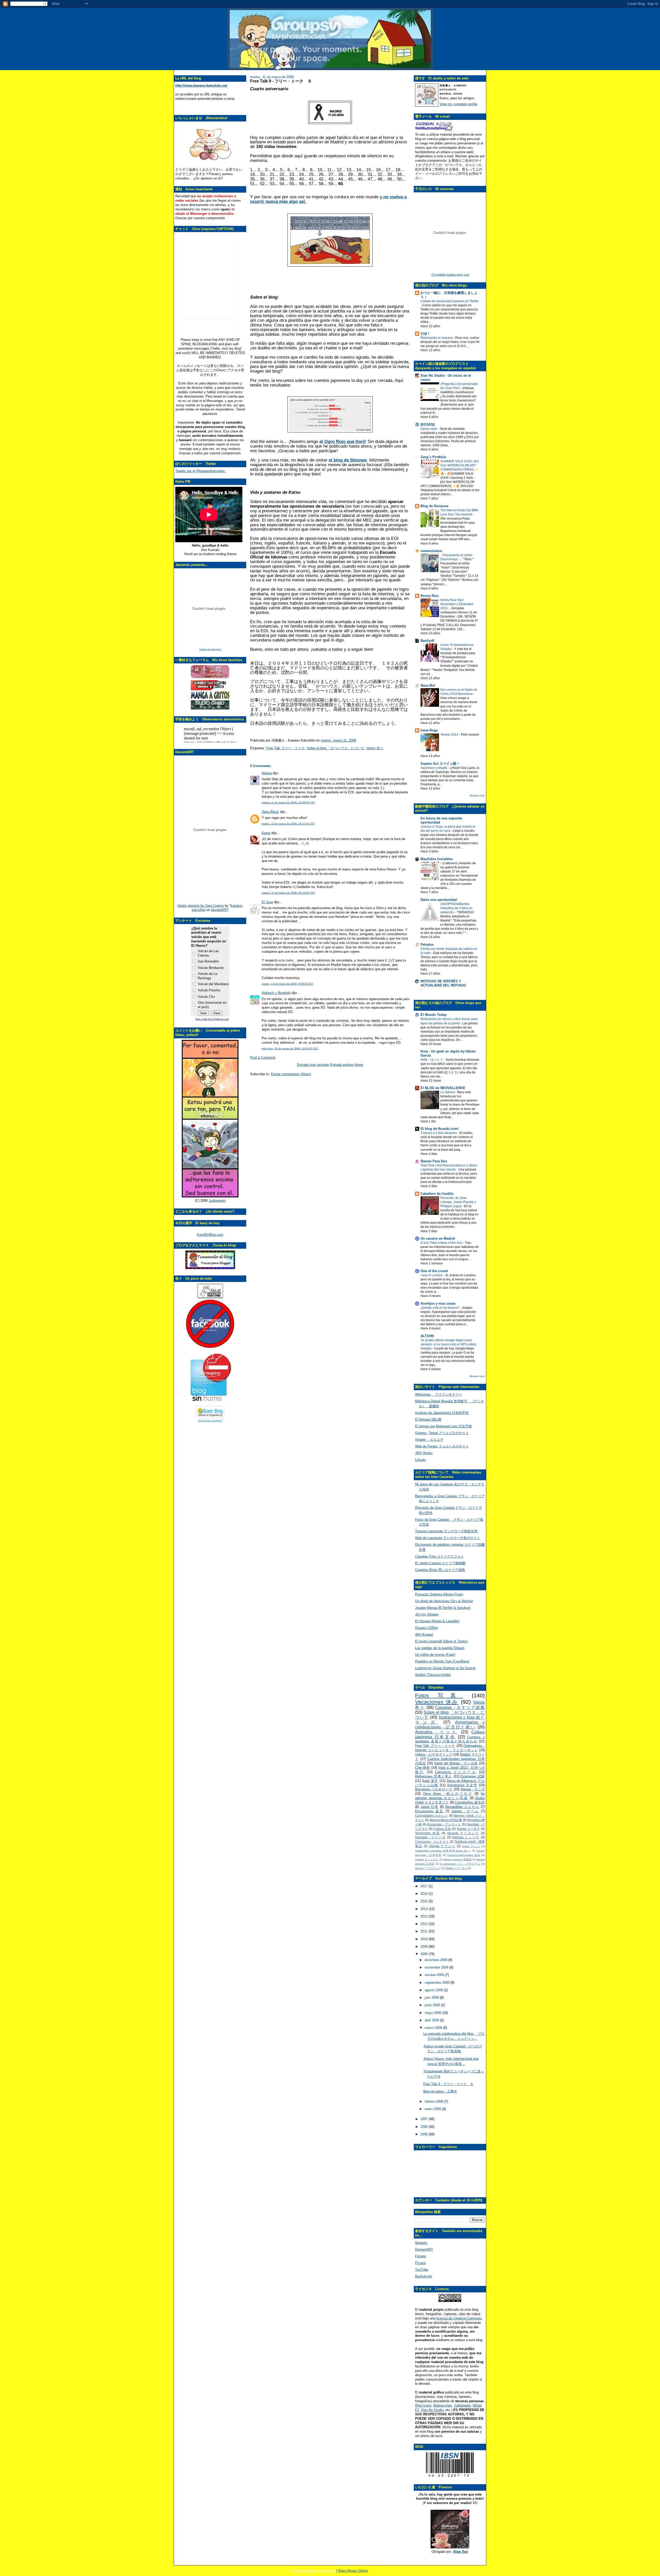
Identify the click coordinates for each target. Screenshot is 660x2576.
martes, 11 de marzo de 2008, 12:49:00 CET (288, 803)
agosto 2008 (434, 1990)
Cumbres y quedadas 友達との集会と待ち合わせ (450, 1739)
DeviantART (424, 2249)
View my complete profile (458, 104)
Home (359, 1065)
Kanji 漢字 (430, 1781)
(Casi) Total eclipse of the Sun (442, 1243)
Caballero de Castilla (437, 1194)
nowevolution (431, 551)
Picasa (420, 2263)
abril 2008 (432, 2020)
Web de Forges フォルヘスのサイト (442, 1446)
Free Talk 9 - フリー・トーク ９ (281, 81)
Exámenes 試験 (473, 1776)
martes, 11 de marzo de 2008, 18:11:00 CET (288, 824)
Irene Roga (429, 730)
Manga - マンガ (473, 1789)
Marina (267, 773)
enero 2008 (433, 2109)
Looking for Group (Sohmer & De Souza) (445, 1668)
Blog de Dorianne (434, 506)
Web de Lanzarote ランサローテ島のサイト (448, 1538)
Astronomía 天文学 (462, 1785)
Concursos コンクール (456, 1772)
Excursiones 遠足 (429, 1811)
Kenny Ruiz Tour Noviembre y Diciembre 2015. (457, 604)
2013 (425, 1916)
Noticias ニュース (466, 1837)
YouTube (422, 2270)
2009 (425, 1947)
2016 (425, 1894)
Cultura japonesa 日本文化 (450, 1734)
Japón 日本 (430, 1807)
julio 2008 (432, 1998)
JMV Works (424, 1453)
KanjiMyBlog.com (210, 1235)
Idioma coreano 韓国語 (457, 1859)
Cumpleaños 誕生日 (470, 1802)
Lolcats (420, 1460)
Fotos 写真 (439, 1695)
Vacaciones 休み (437, 1702)
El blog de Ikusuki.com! (440, 1129)
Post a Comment (263, 1057)
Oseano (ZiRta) (426, 1628)
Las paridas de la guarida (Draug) (440, 1648)
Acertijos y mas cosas (438, 1303)
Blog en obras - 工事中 (440, 2091)
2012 (425, 1924)
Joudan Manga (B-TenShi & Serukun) (443, 1608)
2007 (425, 2119)
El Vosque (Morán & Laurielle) (437, 1621)
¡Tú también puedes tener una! (450, 275)
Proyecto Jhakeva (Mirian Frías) (439, 1594)
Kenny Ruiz (430, 596)
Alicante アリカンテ (463, 1833)
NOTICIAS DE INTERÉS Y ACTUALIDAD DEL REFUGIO (443, 983)
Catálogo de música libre (210, 649)
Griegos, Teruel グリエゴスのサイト (442, 1433)
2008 (425, 1954)
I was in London (432, 1275)
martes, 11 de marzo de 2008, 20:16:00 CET (288, 893)
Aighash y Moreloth (276, 993)
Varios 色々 (375, 748)
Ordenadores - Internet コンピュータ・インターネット (450, 1748)
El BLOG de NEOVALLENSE (443, 1088)
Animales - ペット (437, 1732)
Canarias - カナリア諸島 (460, 1707)
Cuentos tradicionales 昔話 (464, 1855)
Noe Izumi (424, 2405)
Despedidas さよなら (462, 1807)
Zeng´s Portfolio (433, 457)
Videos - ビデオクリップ (434, 1754)
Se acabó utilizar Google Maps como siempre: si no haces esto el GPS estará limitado (448, 1344)
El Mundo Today (434, 1015)
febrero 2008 (434, 2101)
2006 (425, 2127)
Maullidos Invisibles (437, 859)
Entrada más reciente (313, 1065)
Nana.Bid (428, 685)
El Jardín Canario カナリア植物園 (440, 1563)
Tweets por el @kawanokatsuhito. (200, 471)
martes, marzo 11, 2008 (338, 740)
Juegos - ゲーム (465, 1811)
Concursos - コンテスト (432, 1842)
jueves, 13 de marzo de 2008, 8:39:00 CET (288, 984)
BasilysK (427, 641)
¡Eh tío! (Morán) (427, 1614)
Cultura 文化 (442, 1829)
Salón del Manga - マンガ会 (456, 1763)
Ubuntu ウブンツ (442, 1846)
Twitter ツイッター (456, 1868)
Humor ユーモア (468, 1829)
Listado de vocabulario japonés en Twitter (450, 301)
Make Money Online (353, 2571)
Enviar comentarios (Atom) (291, 1074)
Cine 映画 (423, 1768)
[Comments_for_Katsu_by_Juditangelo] (210, 1196)
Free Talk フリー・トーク (286, 748)
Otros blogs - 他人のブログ (448, 1794)
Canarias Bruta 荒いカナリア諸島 (440, 1570)
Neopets (421, 2243)
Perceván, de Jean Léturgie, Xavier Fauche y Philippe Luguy (458, 1202)
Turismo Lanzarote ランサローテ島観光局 (446, 1531)
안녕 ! (425, 334)
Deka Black (270, 812)
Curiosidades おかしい (432, 1816)
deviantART (220, 910)
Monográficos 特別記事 (446, 1820)
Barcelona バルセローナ (434, 1789)
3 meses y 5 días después (439, 1133)
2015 (425, 1901)
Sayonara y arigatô (434, 768)
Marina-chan (443, 2405)
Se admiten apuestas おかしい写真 (450, 1796)
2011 (425, 1931)
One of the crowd (434, 1271)
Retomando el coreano (437, 338)
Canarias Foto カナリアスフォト (439, 1556)
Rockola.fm (424, 2276)
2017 (425, 1886)
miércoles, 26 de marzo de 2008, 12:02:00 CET (290, 1048)
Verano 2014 (450, 735)
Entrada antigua (342, 1065)
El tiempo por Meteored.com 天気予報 (443, 1426)
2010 (425, 1939)
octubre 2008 (435, 1975)
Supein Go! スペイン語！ (440, 764)
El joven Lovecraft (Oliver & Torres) (441, 1641)
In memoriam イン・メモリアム (460, 1864)
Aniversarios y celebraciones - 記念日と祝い (450, 1725)
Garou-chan (429, 429)
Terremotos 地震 (428, 1833)
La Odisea (448, 1092)
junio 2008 (433, 2005)
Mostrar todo (477, 796)
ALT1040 (427, 1336)
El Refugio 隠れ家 (428, 1419)
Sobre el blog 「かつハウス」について (336, 748)
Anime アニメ (471, 1846)
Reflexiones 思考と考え (434, 1776)
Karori (266, 833)
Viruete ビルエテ (429, 1440)
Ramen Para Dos (434, 1161)
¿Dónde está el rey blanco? (440, 1308)
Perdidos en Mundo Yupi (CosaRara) (442, 1661)
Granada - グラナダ (430, 1837)
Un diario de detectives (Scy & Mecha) (444, 1601)
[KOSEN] (427, 425)
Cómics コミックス (427, 1859)
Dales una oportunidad (439, 900)
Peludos (427, 945)
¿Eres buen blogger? (210, 1421)
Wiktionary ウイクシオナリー (439, 1394)
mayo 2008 (433, 2013)
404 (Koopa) (424, 1635)
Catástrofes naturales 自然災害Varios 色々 (443, 1851)
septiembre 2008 (438, 1983)
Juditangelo (217, 1201)
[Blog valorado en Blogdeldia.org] (210, 1412)
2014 (425, 1909)
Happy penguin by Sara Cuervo (201, 906)
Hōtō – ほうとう (432, 1060)
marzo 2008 (434, 2028)
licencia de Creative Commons (459, 2318)
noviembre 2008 (437, 1967)
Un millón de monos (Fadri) (435, 1655)
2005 (425, 2134)
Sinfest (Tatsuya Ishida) (433, 1675)
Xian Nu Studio (432, 2410)
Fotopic (421, 2256)
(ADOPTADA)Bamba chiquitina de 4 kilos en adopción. (456, 908)
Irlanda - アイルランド (428, 1868)
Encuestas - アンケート (444, 1824)
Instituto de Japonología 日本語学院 (442, 1413)
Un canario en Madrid (438, 1238)
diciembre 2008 (436, 1960)
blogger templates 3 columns (314, 2571)
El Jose (267, 902)
